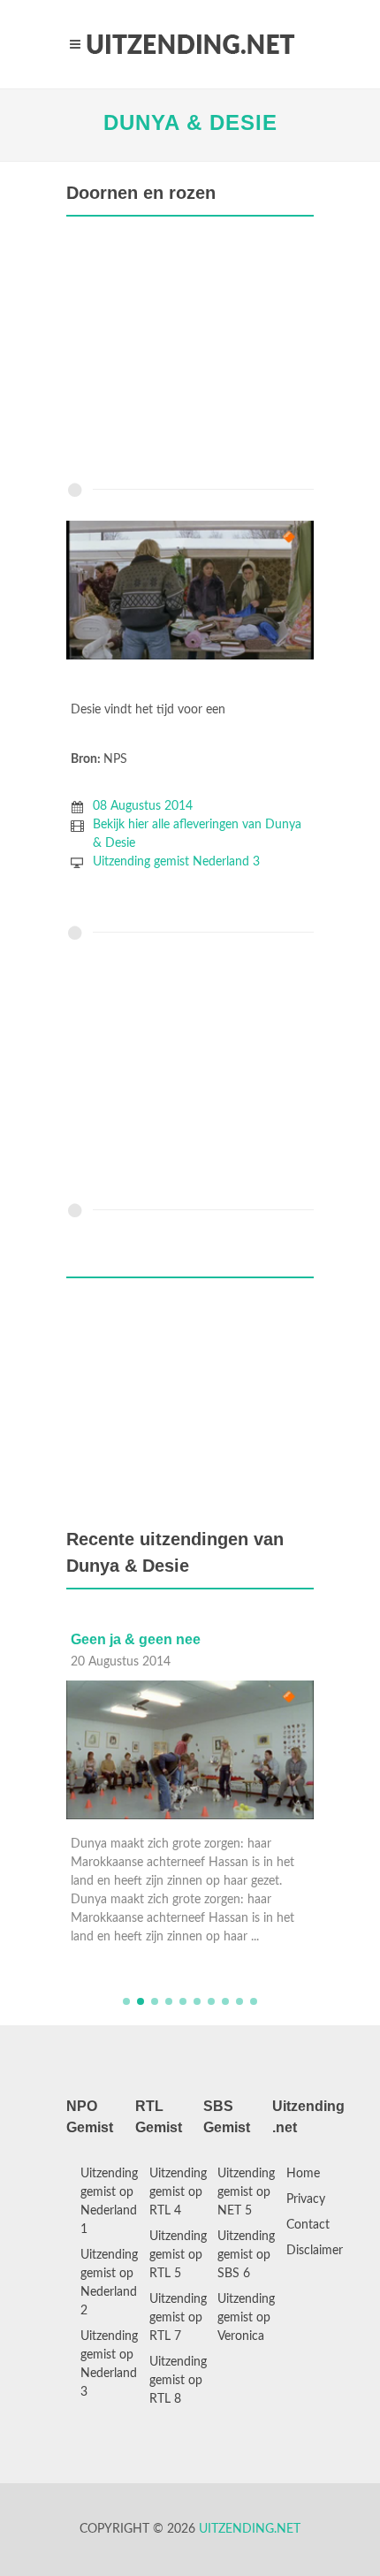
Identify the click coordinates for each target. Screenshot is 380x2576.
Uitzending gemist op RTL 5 (178, 2255)
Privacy (306, 2199)
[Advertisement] (190, 354)
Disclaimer (315, 2251)
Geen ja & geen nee (136, 1639)
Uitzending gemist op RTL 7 (178, 2318)
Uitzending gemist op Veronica (246, 2318)
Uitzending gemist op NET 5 (246, 2192)
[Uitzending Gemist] (190, 44)
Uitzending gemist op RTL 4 (178, 2192)
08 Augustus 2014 (143, 806)
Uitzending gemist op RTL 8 (178, 2381)
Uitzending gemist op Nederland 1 (109, 2202)
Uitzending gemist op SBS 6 (246, 2255)
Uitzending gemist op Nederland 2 (109, 2283)
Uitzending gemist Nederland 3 (176, 862)
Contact (308, 2225)
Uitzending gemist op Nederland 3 (109, 2364)
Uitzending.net (250, 2529)
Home (303, 2174)
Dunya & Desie (190, 122)
